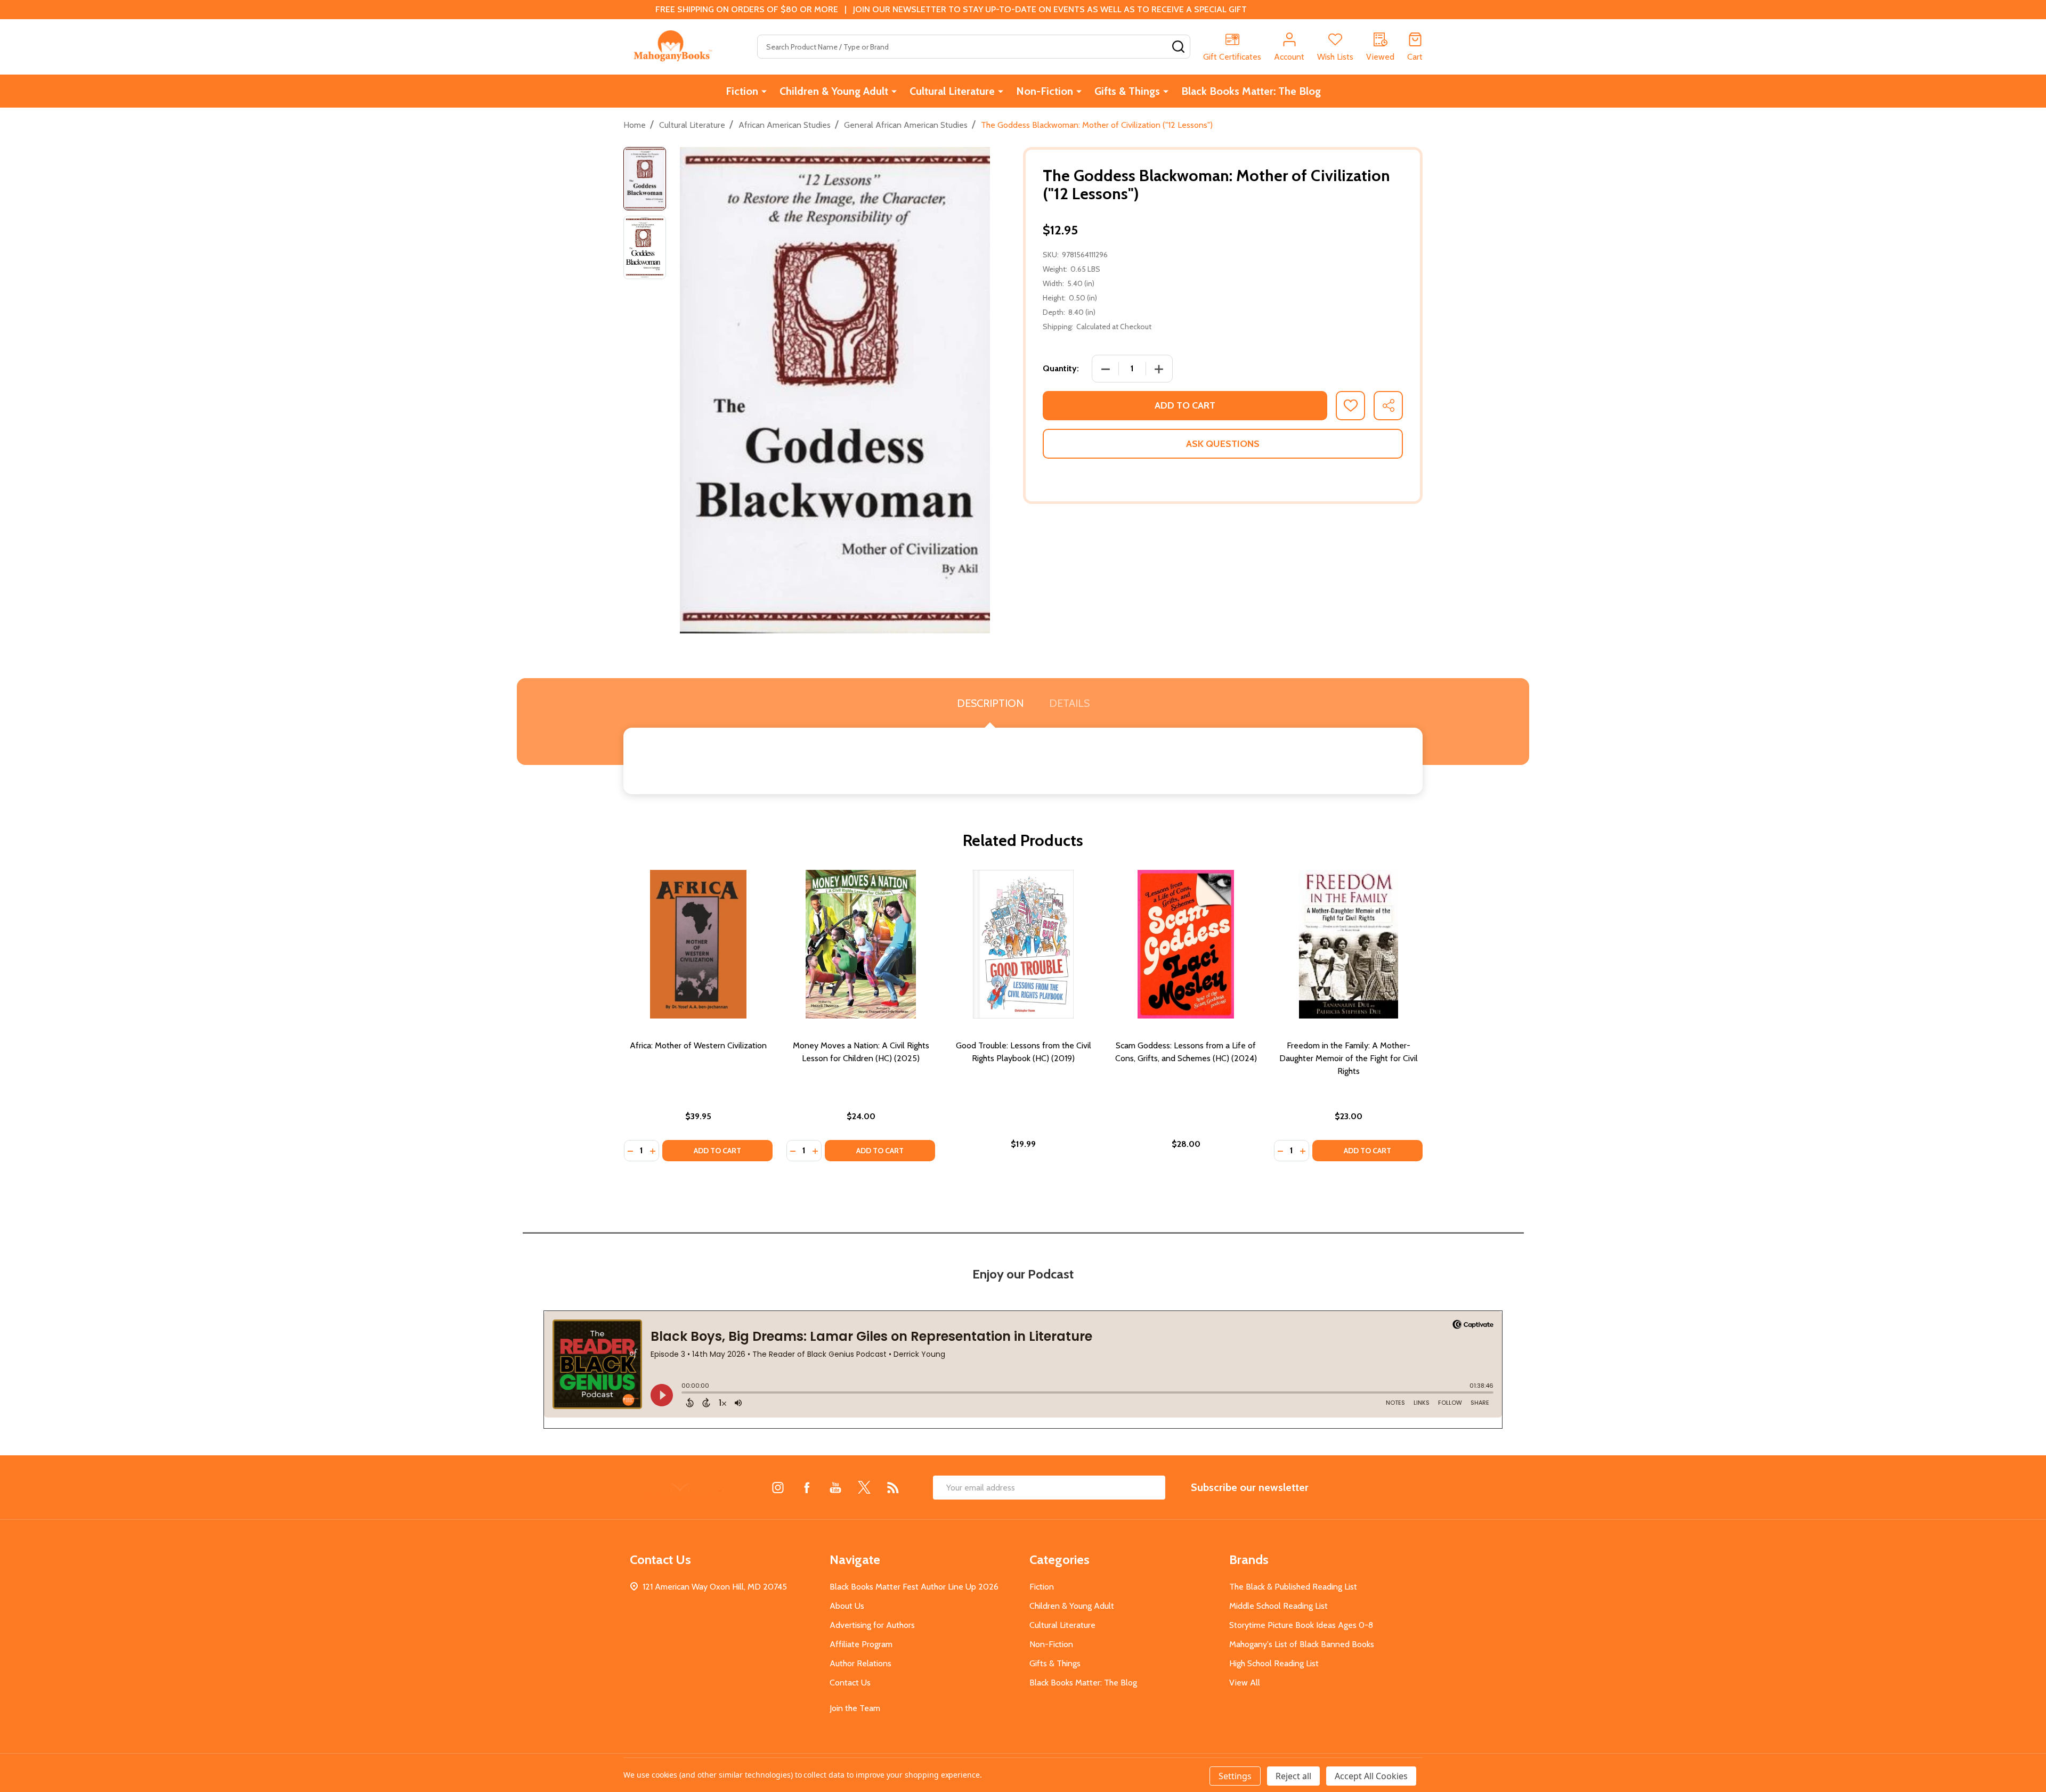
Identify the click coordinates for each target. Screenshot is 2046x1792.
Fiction (742, 91)
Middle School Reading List (1278, 1606)
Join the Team (855, 1708)
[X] (864, 1487)
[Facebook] (807, 1487)
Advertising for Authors (872, 1625)
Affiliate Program (861, 1644)
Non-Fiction (1045, 91)
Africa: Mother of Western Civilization (698, 1045)
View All (1245, 1683)
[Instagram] (778, 1487)
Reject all (1293, 1776)
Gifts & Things (1127, 91)
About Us (847, 1606)
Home (635, 125)
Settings (1235, 1776)
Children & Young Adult (834, 91)
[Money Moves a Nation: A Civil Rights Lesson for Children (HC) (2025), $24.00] (861, 944)
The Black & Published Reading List (1293, 1587)
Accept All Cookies (1371, 1776)
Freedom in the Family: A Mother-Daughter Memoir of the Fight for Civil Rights (1349, 1058)
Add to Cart (1185, 405)
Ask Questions (1223, 444)
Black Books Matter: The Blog (1251, 91)
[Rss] (893, 1487)
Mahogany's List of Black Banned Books (1302, 1644)
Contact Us (850, 1683)
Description (990, 703)
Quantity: (1061, 368)
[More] (764, 91)
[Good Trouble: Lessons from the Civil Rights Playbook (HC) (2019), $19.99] (1023, 944)
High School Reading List (1274, 1663)
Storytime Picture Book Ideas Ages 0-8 (1301, 1625)
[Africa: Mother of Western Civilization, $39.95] (698, 944)
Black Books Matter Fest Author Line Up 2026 (914, 1587)
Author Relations (860, 1663)
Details (1069, 703)
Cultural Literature (952, 91)
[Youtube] (835, 1487)
